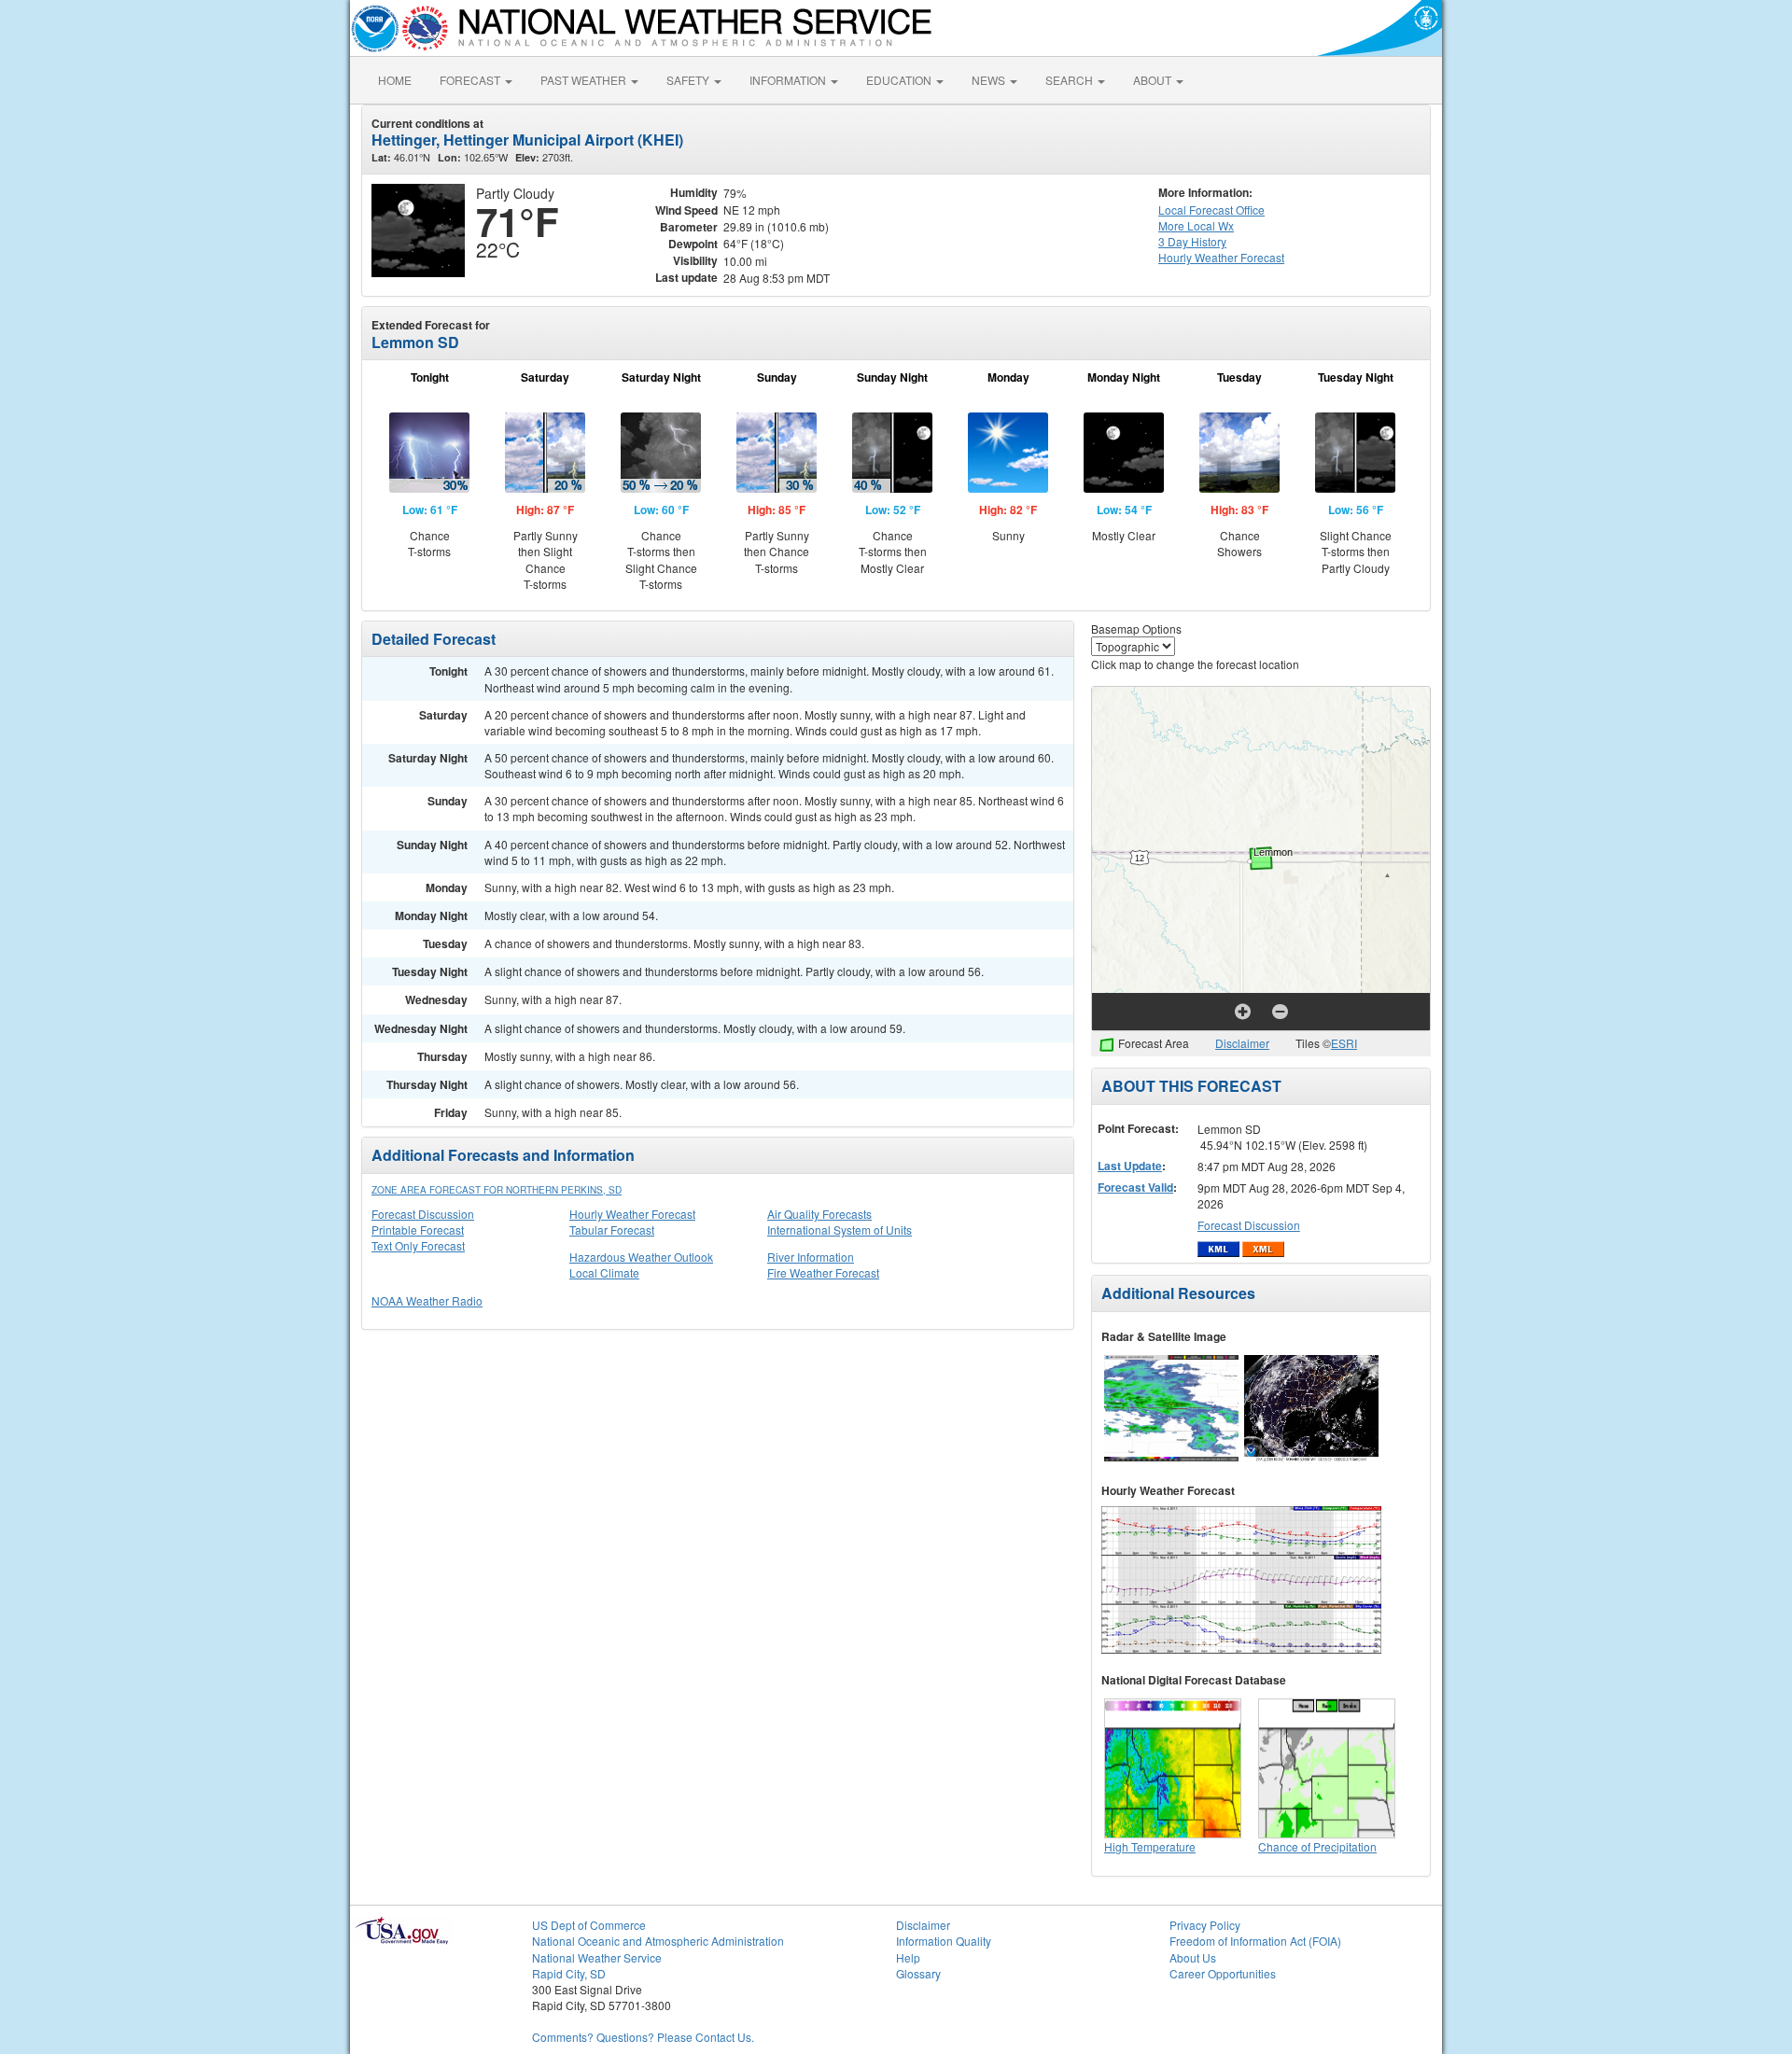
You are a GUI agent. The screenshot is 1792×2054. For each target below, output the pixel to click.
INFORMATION (789, 80)
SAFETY (689, 80)
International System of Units (840, 1230)
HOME (395, 80)
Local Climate (604, 1272)
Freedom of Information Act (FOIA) (1255, 1941)
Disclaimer (1242, 1043)
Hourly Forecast (1221, 257)
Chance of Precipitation (1317, 1846)
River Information (811, 1257)
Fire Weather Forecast (823, 1272)
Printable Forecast (418, 1230)
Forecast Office (1211, 210)
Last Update (1130, 1166)
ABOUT (1154, 80)
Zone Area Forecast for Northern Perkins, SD (497, 1190)
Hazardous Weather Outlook (641, 1257)
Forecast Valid (1135, 1187)
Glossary (918, 1973)
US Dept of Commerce (589, 1925)
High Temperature (1150, 1846)
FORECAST (471, 80)
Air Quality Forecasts (819, 1214)
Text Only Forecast (418, 1245)
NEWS (990, 80)
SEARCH (1071, 80)
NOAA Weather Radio (427, 1300)
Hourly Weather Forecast (632, 1214)
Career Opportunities (1223, 1973)
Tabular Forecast (612, 1230)
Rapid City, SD (569, 1973)
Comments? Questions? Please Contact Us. (643, 2037)
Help (908, 1957)
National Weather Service (597, 1957)
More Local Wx (1196, 225)
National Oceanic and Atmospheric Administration (658, 1941)
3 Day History (1192, 241)
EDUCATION (900, 80)
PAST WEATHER (585, 80)
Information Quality (944, 1941)
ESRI (1344, 1043)
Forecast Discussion (423, 1214)
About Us (1193, 1957)
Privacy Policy (1205, 1925)
